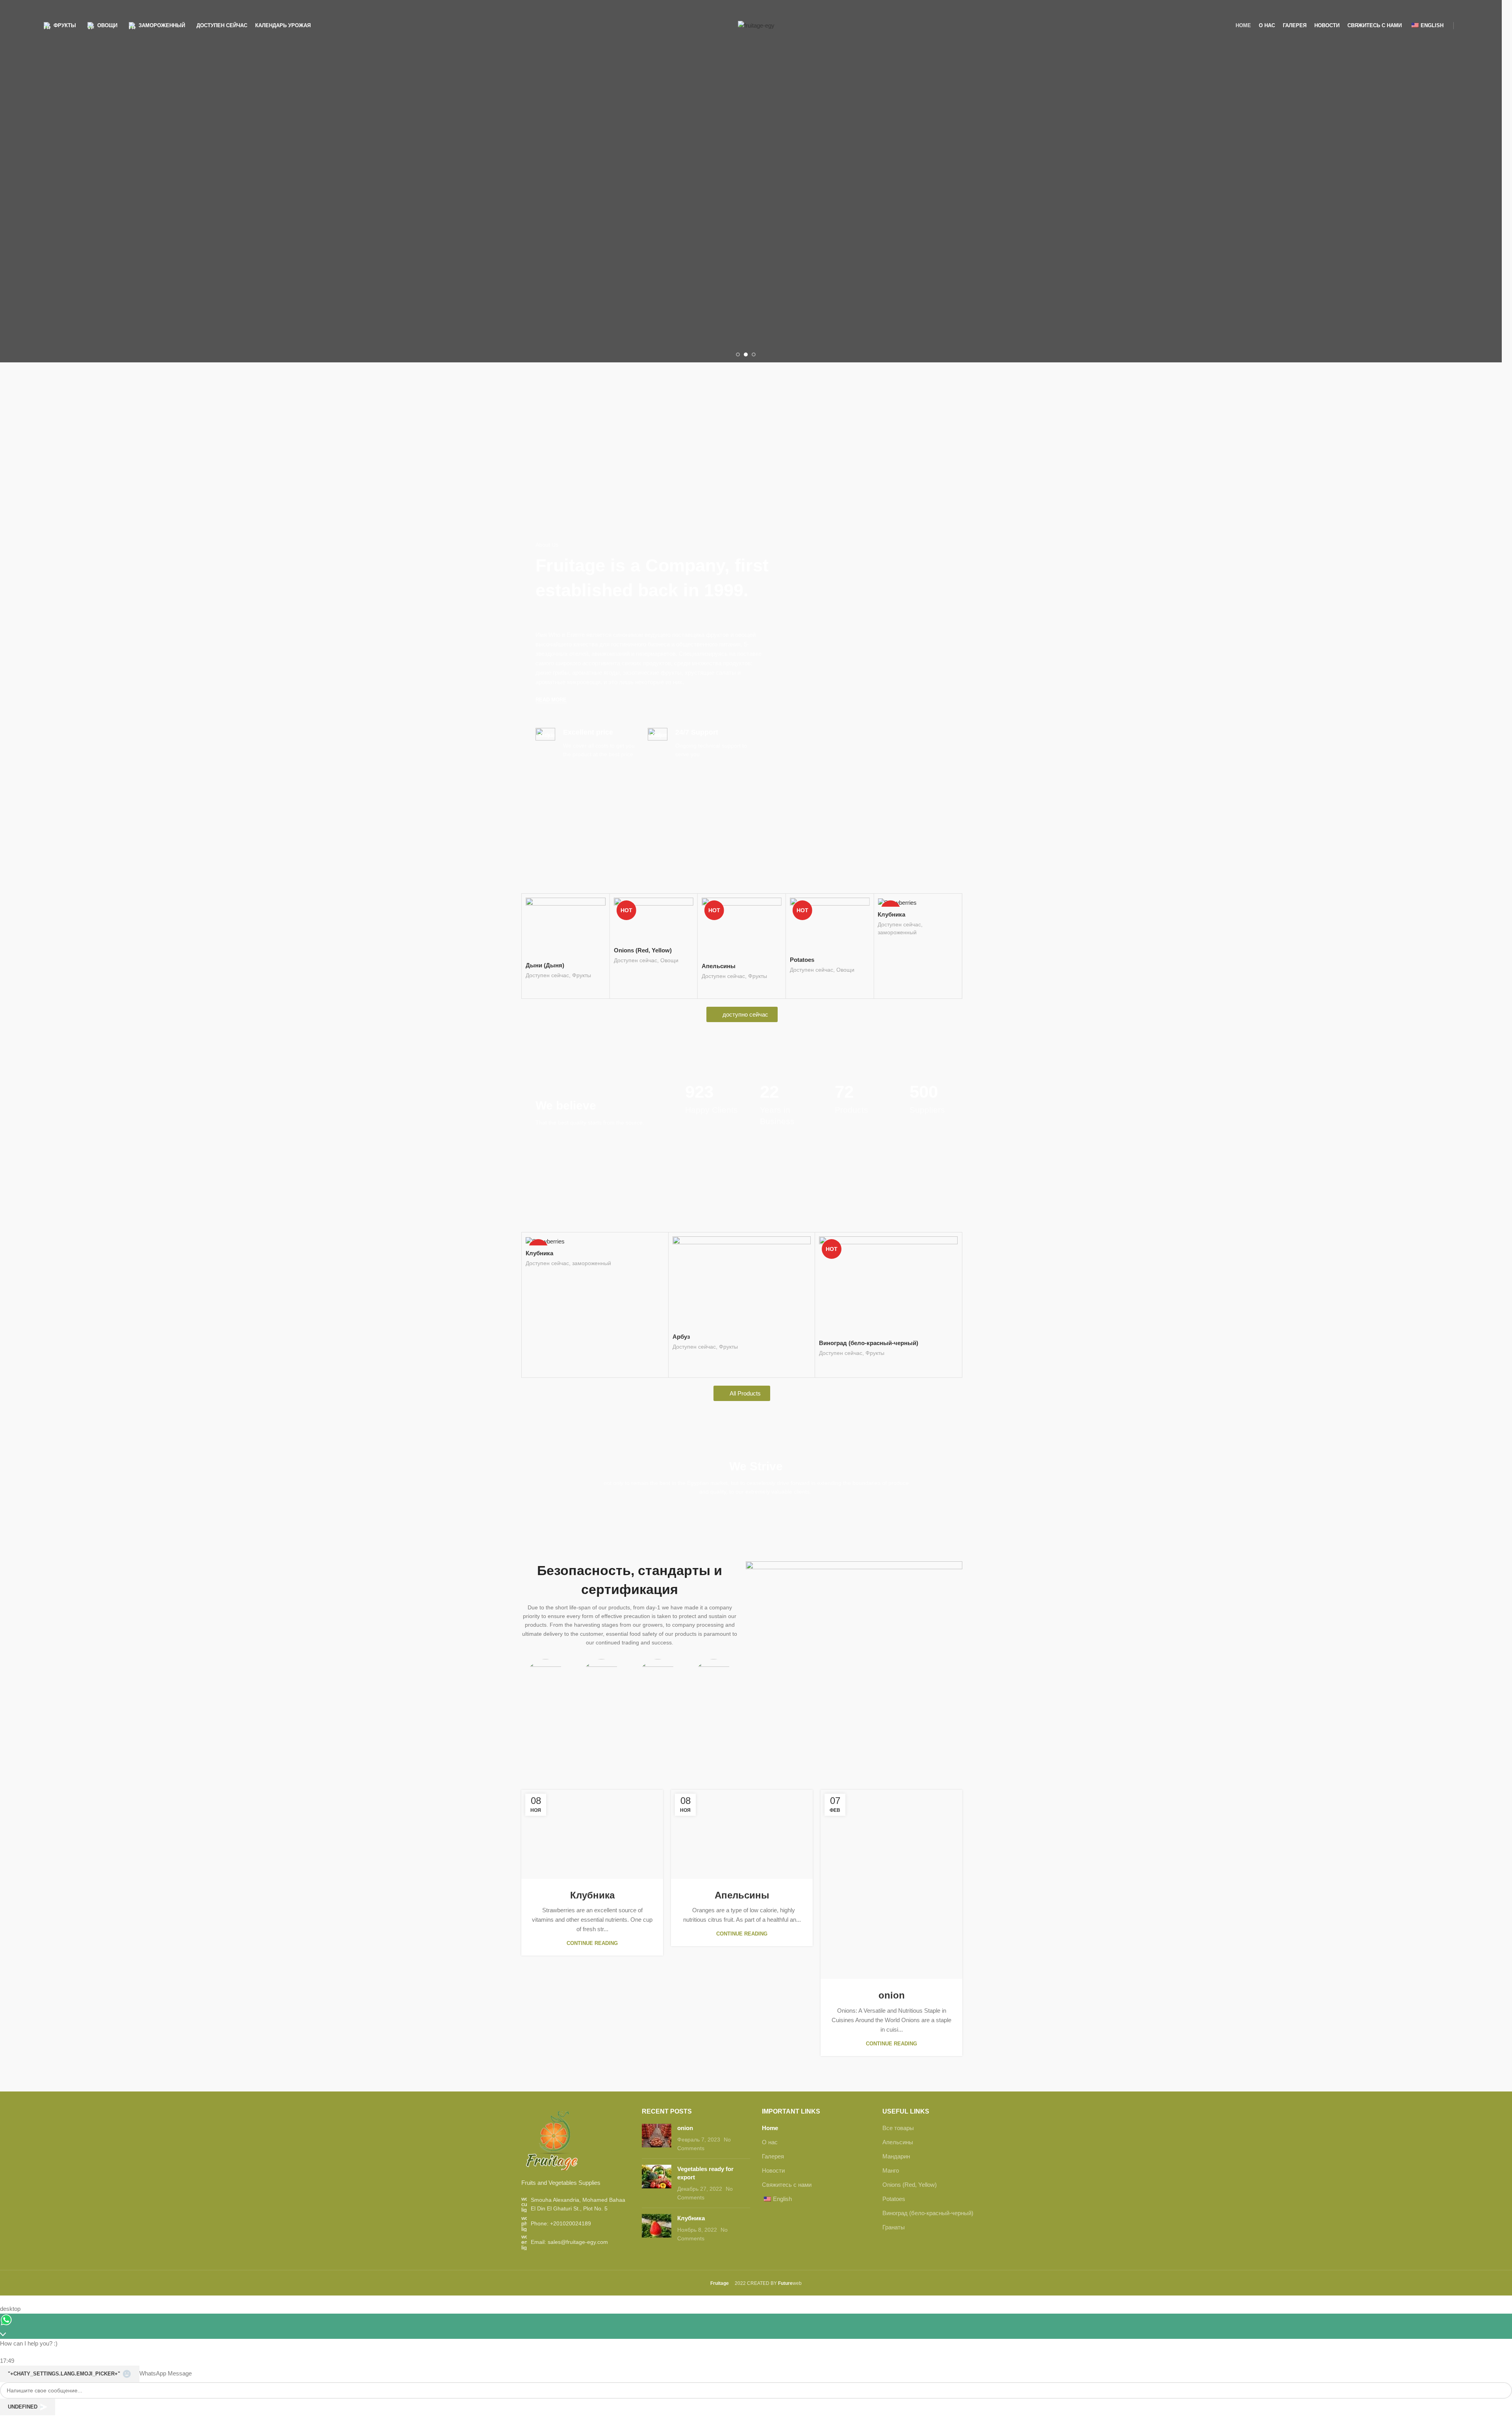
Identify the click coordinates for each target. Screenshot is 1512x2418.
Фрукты (670, 976)
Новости (773, 2169)
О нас (770, 2141)
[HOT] (830, 902)
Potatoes (714, 960)
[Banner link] (606, 436)
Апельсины (631, 966)
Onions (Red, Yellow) (555, 950)
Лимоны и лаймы (551, 1317)
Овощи (581, 960)
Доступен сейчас (547, 960)
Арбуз (886, 958)
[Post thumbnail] (657, 2137)
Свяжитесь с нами (787, 2183)
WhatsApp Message (166, 2372)
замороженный (809, 932)
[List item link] (576, 2222)
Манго (891, 2169)
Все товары (898, 2127)
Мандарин (896, 2155)
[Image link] (551, 2139)
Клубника (804, 914)
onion (742, 1994)
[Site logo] (756, 25)
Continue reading (592, 1932)
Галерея (773, 2155)
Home (770, 2127)
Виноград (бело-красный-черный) (928, 2212)
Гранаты (894, 2226)
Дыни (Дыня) (692, 1348)
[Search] (1466, 26)
